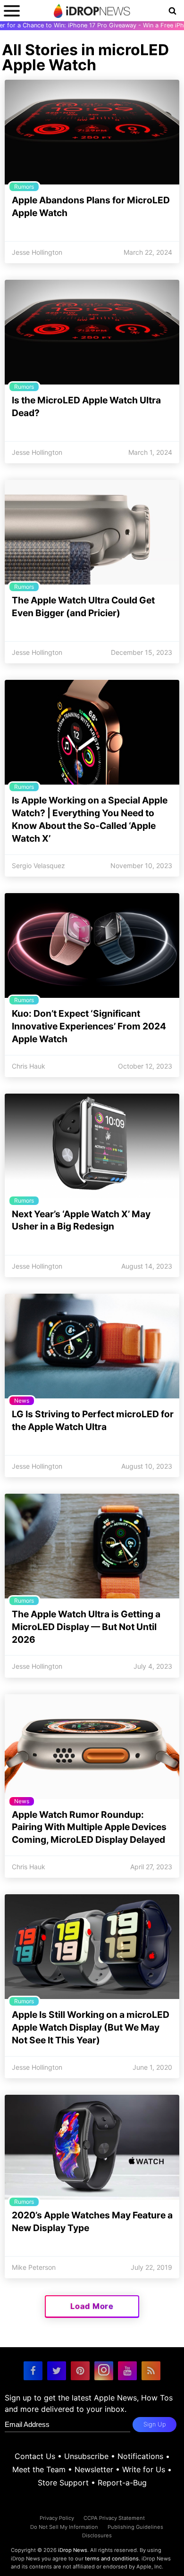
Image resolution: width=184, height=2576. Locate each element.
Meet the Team (39, 2469)
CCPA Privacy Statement (114, 2518)
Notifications (140, 2456)
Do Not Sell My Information (64, 2527)
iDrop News (73, 2550)
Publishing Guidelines (135, 2527)
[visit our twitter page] (57, 2371)
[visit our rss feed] (151, 2371)
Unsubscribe (86, 2456)
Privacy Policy (57, 2518)
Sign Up (155, 2424)
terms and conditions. (113, 2559)
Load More (92, 2306)
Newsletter (94, 2469)
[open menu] (12, 11)
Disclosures (97, 2535)
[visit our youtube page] (127, 2371)
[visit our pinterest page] (80, 2371)
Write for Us (144, 2469)
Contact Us (35, 2456)
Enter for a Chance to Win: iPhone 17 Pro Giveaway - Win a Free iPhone (92, 25)
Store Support (63, 2483)
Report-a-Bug (122, 2483)
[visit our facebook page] (33, 2371)
